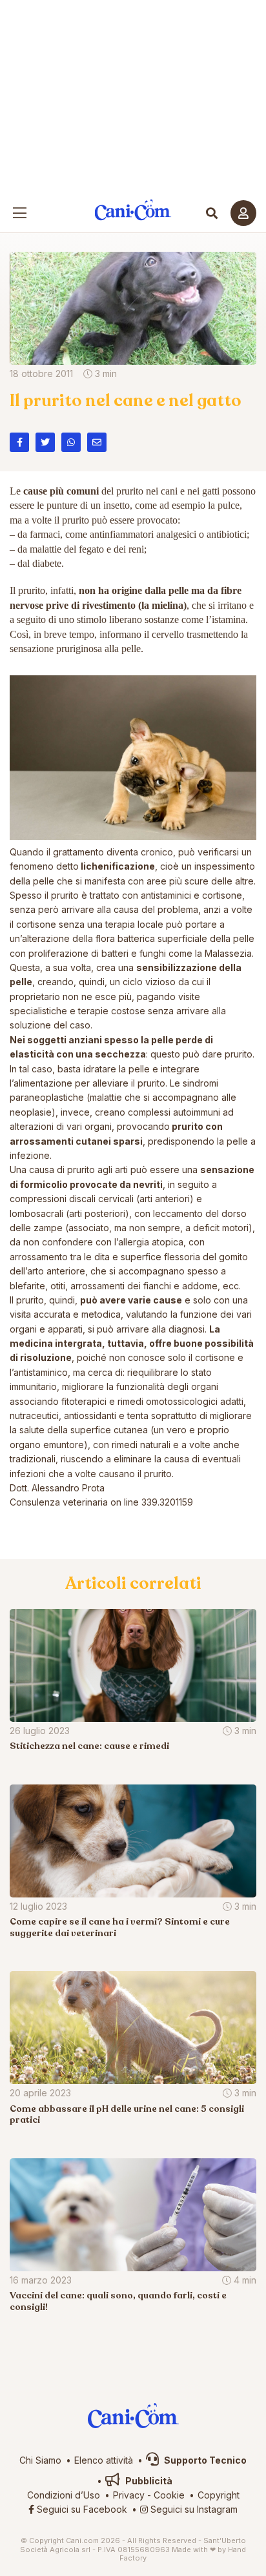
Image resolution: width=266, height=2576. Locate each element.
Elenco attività (104, 2460)
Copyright (219, 2495)
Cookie (169, 2495)
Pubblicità (148, 2481)
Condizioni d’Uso (64, 2495)
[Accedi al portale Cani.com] (243, 213)
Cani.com (133, 210)
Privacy (129, 2495)
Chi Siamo (40, 2460)
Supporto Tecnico (204, 2460)
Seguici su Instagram (193, 2509)
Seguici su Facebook (81, 2509)
